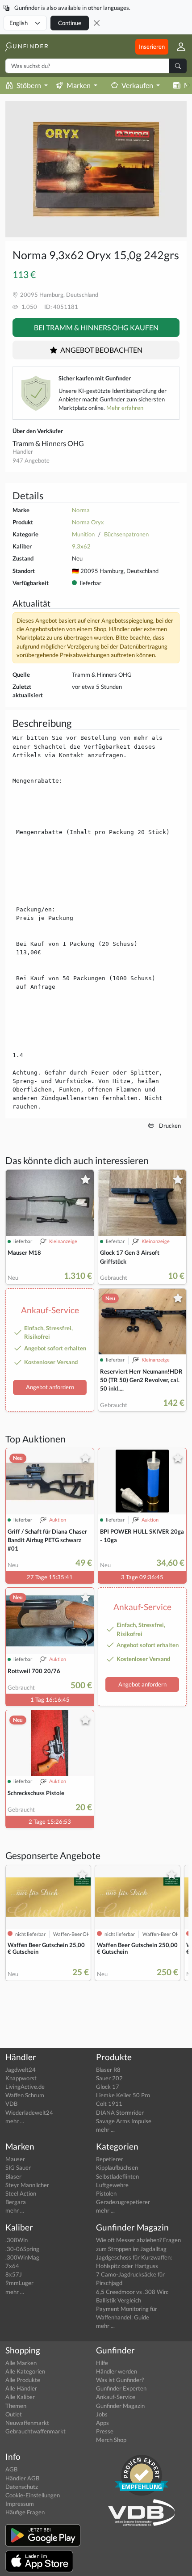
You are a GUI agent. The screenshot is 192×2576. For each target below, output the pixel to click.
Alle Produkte (23, 2380)
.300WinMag (22, 2257)
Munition (83, 534)
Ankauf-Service (116, 2397)
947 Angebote (31, 460)
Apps (102, 2423)
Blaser (13, 2176)
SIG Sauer (18, 2167)
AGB (11, 2469)
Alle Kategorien (25, 2371)
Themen (16, 2406)
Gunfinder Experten (121, 2388)
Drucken (169, 1126)
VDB (11, 2104)
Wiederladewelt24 (29, 2112)
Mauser (15, 2159)
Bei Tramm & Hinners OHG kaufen (96, 327)
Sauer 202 (109, 2078)
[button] (177, 46)
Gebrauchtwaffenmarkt (35, 2431)
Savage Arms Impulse (124, 2121)
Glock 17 (108, 2087)
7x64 (12, 2266)
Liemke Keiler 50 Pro (123, 2095)
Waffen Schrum (25, 2095)
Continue (70, 23)
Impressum (20, 2504)
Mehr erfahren (125, 408)
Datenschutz (22, 2487)
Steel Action (21, 2193)
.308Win (17, 2240)
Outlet (14, 2414)
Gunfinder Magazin (120, 2406)
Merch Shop (111, 2440)
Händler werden (117, 2371)
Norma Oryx (88, 522)
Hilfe (102, 2363)
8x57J (14, 2274)
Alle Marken (21, 2363)
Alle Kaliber (20, 2397)
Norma (81, 510)
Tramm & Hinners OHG (48, 443)
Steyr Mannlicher (27, 2185)
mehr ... (15, 2121)
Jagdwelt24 (21, 2070)
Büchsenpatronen (126, 534)
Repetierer (110, 2159)
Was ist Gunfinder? (120, 2380)
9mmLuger (19, 2283)
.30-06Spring (22, 2249)
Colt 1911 (109, 2104)
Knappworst (21, 2078)
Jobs (102, 2414)
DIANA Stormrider (120, 2112)
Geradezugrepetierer (123, 2202)
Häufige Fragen (25, 2512)
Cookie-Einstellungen (33, 2495)
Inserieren (152, 46)
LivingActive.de (25, 2087)
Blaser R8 (108, 2070)
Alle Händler (21, 2388)
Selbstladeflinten (117, 2176)
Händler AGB (22, 2478)
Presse (105, 2431)
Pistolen (106, 2193)
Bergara (16, 2202)
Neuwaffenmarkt (27, 2423)
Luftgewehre (112, 2185)
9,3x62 (81, 546)
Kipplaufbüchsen (117, 2167)
